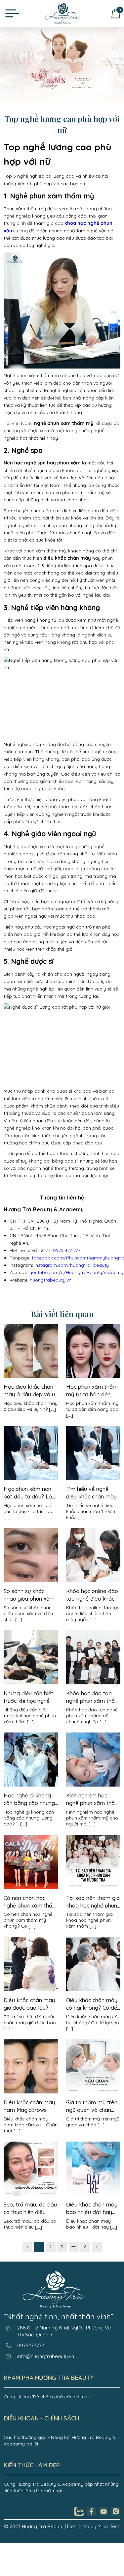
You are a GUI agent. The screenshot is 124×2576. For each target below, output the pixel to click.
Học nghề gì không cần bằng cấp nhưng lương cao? (29, 1800)
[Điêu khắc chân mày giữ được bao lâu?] (31, 1990)
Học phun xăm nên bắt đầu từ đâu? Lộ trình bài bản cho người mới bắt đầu (28, 1493)
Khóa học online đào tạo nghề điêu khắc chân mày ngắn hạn (92, 1595)
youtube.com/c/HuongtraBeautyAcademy (76, 1272)
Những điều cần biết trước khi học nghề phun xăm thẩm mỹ (28, 1697)
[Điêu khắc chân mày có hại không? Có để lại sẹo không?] (93, 1990)
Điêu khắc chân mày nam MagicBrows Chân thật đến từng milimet (29, 2106)
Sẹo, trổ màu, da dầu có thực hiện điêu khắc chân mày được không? (30, 2209)
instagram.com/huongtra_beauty (72, 1265)
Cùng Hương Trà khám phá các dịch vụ (46, 2397)
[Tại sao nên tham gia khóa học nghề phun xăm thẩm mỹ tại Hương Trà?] (93, 1887)
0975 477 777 (67, 1250)
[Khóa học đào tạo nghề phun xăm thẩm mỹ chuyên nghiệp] (93, 1683)
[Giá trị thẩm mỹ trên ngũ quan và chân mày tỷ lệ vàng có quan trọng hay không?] (93, 2092)
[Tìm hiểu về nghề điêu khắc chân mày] (93, 1478)
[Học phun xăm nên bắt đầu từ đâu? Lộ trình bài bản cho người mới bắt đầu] (31, 1478)
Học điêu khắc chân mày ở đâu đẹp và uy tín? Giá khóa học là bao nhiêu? (31, 1391)
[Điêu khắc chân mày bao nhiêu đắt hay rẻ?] (93, 2194)
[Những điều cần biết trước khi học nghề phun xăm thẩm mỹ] (31, 1683)
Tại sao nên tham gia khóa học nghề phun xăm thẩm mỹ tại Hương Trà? (93, 1902)
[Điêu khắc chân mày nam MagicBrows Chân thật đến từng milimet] (31, 2092)
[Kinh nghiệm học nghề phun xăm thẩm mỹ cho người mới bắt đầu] (93, 1785)
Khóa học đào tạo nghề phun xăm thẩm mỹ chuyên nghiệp (93, 1697)
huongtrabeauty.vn (51, 1280)
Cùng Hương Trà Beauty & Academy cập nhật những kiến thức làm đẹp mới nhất (61, 2487)
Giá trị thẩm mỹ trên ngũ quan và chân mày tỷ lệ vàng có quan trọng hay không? (92, 2106)
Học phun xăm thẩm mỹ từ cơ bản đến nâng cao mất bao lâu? (92, 1391)
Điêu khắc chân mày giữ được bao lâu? (29, 2004)
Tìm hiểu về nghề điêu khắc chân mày (91, 1493)
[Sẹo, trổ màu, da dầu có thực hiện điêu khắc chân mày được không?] (31, 2194)
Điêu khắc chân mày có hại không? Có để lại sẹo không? (92, 2004)
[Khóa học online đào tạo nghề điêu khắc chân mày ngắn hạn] (93, 1581)
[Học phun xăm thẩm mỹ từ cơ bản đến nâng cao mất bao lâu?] (93, 1376)
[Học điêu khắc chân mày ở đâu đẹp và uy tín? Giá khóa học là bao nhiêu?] (31, 1376)
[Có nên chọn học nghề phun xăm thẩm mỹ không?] (31, 1887)
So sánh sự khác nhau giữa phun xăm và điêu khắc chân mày (29, 1595)
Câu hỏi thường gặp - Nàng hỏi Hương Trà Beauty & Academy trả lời (60, 2441)
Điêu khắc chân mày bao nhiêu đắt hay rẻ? (92, 2209)
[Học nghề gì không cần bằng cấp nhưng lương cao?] (31, 1785)
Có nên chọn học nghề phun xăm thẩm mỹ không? (30, 1902)
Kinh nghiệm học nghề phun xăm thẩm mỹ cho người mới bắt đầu (93, 1800)
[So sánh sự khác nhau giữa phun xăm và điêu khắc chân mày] (31, 1581)
